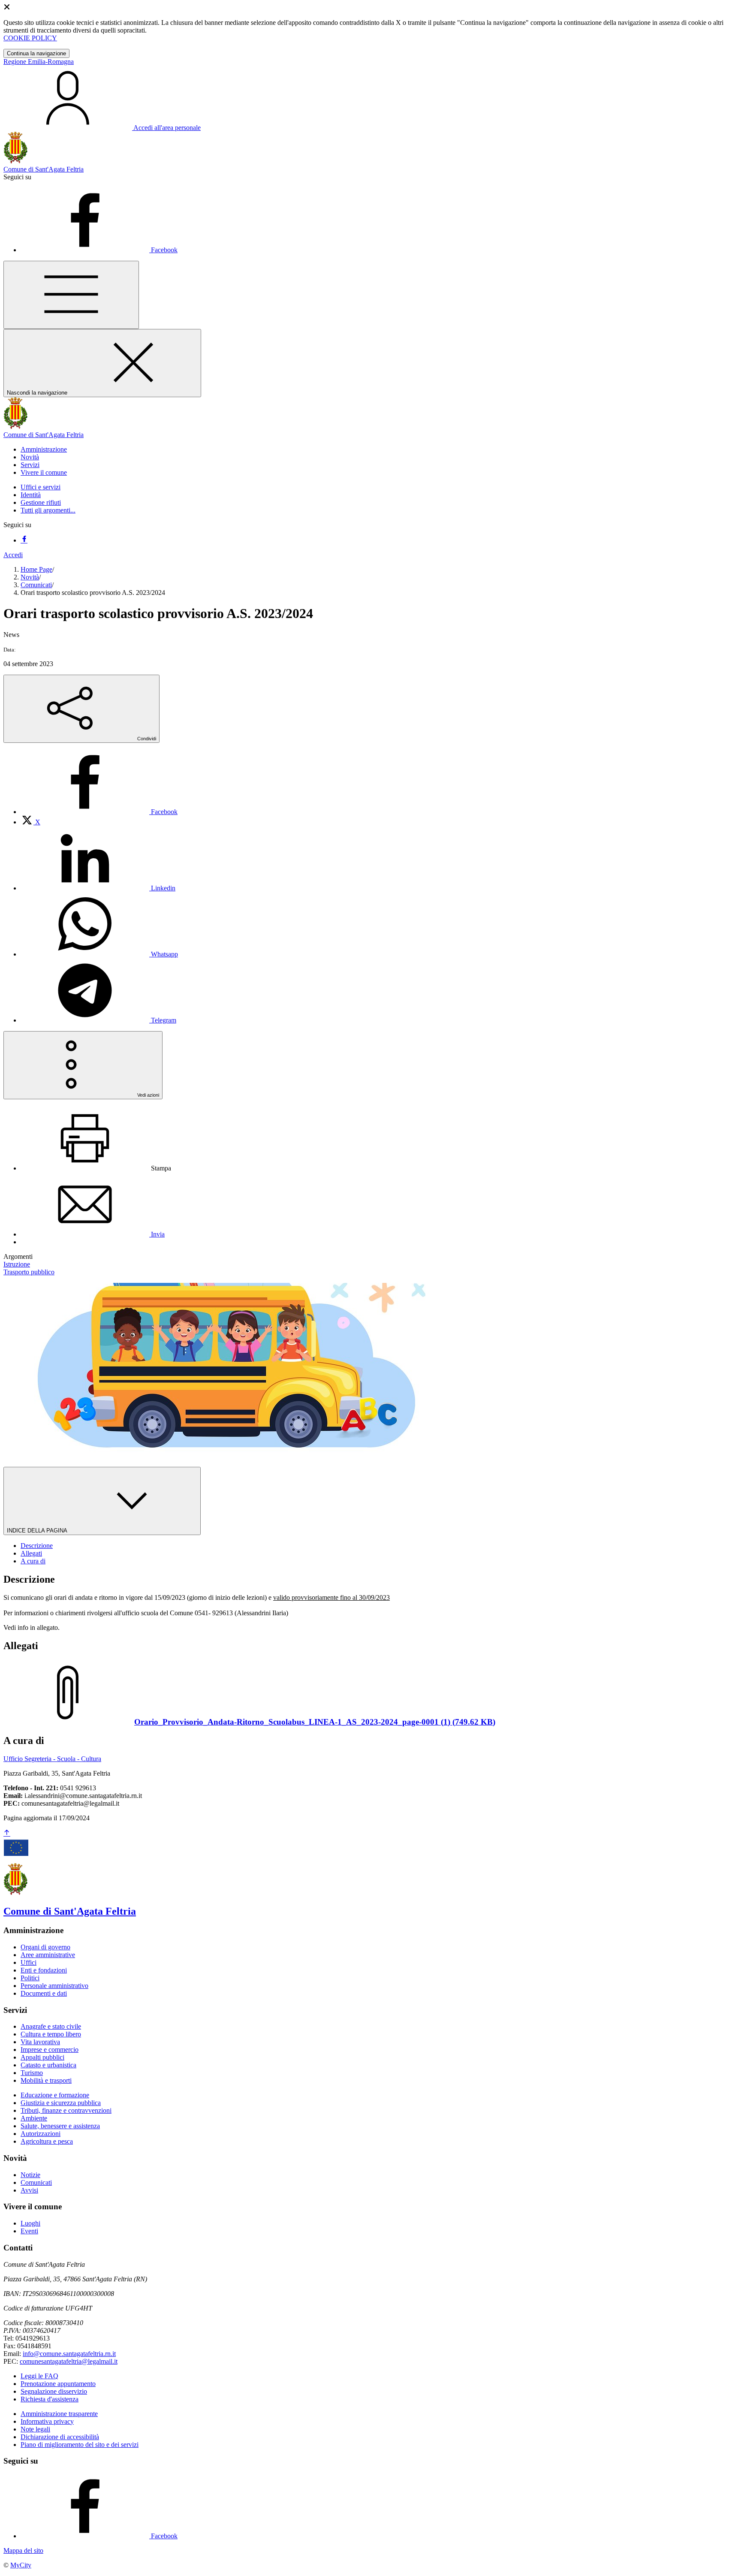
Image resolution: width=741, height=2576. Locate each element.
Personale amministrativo (54, 1986)
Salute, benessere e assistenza (60, 2126)
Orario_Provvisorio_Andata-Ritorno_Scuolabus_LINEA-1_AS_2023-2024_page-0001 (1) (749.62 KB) (315, 1722)
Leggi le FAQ (39, 2376)
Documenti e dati (44, 1993)
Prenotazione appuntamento (58, 2384)
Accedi (13, 555)
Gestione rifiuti (41, 502)
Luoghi (30, 2223)
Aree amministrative (48, 1955)
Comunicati (36, 585)
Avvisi (29, 2190)
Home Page (36, 569)
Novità (30, 577)
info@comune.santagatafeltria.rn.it (69, 2354)
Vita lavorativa (40, 2042)
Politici (30, 1978)
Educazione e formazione (55, 2095)
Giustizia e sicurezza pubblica (61, 2103)
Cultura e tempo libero (51, 2034)
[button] (44, 449)
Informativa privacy (47, 2421)
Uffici (29, 1962)
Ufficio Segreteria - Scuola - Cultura (52, 1759)
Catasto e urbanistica (48, 2065)
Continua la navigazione (36, 53)
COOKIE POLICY (30, 38)
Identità (31, 495)
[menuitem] (99, 812)
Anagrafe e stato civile (51, 2026)
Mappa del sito (23, 2550)
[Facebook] (24, 540)
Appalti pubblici (42, 2057)
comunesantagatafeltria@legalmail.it (69, 2361)
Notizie (30, 2175)
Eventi (29, 2231)
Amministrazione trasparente (59, 2414)
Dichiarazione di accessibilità (60, 2437)
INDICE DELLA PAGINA (38, 1531)
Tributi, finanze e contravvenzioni (66, 2110)
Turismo (32, 2073)
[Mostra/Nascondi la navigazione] (71, 295)
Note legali (35, 2429)
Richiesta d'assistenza (50, 2399)
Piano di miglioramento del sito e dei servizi (80, 2445)
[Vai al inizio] (7, 1833)
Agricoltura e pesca (47, 2141)
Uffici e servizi (41, 487)
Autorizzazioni (41, 2134)
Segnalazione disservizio (54, 2391)
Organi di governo (45, 1947)
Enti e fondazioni (44, 1970)
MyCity (21, 2565)
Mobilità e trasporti (46, 2080)
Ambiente (34, 2118)
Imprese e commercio (50, 2050)
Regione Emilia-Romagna (39, 62)
